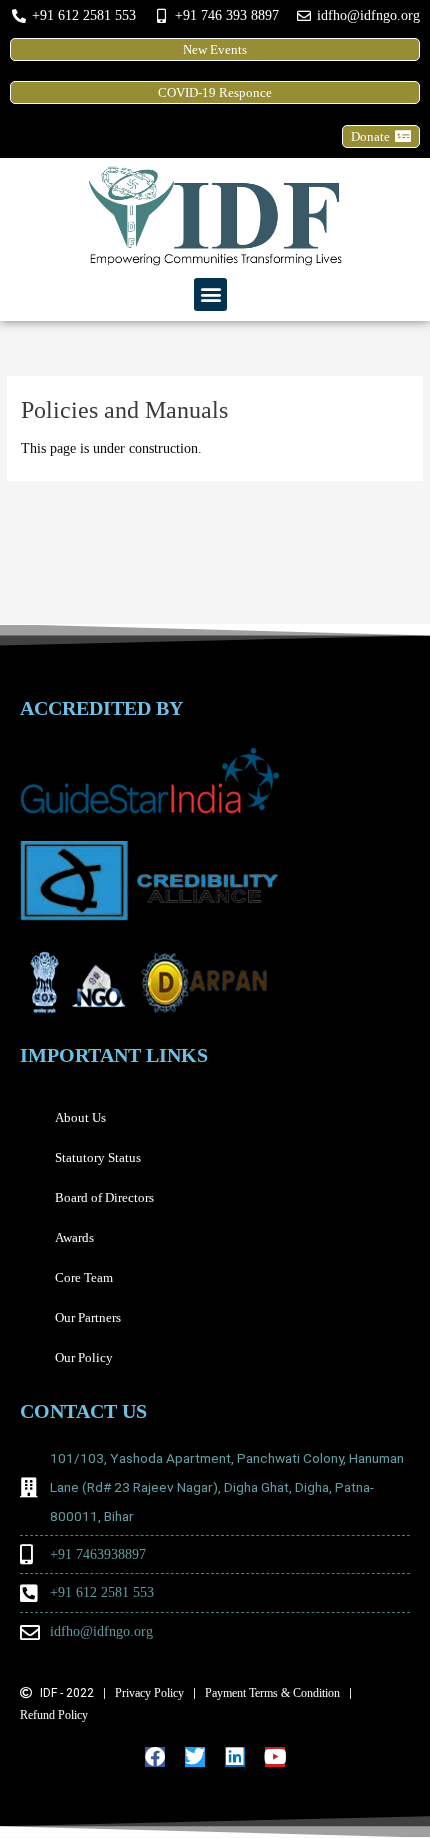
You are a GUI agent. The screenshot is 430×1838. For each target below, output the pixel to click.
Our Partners (88, 1317)
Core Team (84, 1277)
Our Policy (84, 1357)
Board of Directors (104, 1197)
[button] (210, 294)
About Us (80, 1117)
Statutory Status (98, 1157)
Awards (74, 1237)
